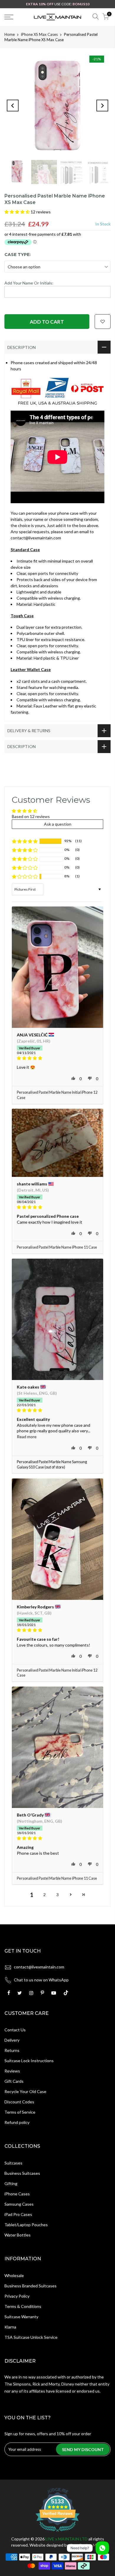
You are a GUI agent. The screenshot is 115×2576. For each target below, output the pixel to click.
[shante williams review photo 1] (57, 1143)
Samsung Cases (19, 2204)
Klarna (10, 2327)
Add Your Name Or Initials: (29, 283)
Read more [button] (27, 1437)
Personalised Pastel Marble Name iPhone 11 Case (57, 1247)
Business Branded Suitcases (31, 2286)
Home (10, 34)
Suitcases (13, 2163)
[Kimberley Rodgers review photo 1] (57, 1539)
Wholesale (14, 2275)
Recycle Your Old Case (25, 2091)
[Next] (102, 106)
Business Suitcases (22, 2173)
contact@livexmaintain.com (39, 1967)
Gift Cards (14, 2081)
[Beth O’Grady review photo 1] (57, 1747)
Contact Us (15, 2030)
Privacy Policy (17, 2296)
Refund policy (17, 2122)
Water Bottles (18, 2235)
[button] (18, 212)
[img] (57, 1058)
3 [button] (57, 1895)
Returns (12, 2050)
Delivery (12, 2040)
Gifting (11, 2183)
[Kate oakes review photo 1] (57, 1319)
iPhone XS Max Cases (39, 34)
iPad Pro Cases (18, 2214)
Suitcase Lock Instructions (29, 2061)
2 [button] (45, 1895)
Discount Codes (19, 2102)
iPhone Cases (17, 2194)
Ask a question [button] (58, 824)
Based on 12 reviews (31, 816)
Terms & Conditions (23, 2306)
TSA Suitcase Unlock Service (31, 2337)
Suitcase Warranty (21, 2317)
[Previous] (13, 106)
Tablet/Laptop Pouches (26, 2225)
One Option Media (87, 2545)
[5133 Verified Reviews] (57, 2533)
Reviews (12, 2071)
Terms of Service (20, 2112)
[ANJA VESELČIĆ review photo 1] (57, 967)
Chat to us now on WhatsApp (41, 1980)
